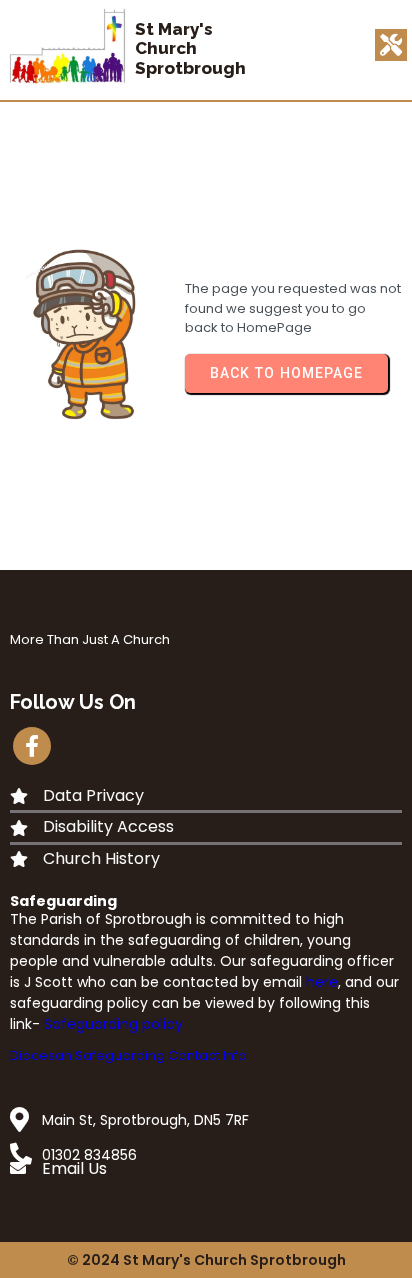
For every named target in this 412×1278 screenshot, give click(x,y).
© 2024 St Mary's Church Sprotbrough (206, 1260)
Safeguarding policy (113, 1024)
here (322, 982)
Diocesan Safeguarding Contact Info (128, 1055)
